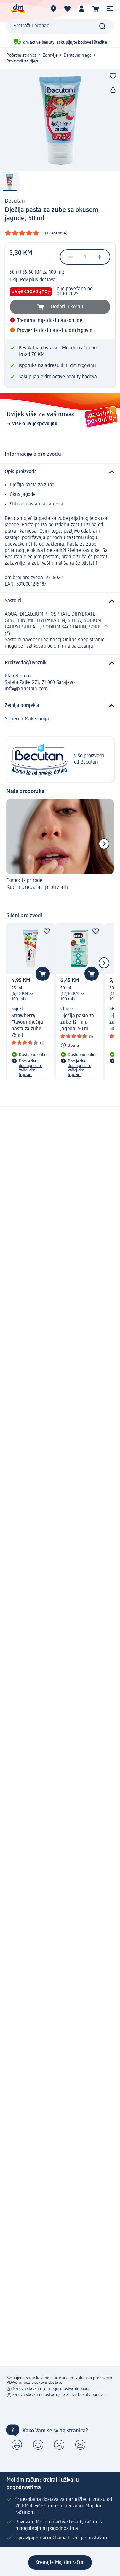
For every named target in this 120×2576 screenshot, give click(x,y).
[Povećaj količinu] (100, 257)
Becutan (15, 201)
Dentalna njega (78, 55)
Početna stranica (22, 55)
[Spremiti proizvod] (113, 76)
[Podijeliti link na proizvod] (113, 90)
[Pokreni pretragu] (102, 26)
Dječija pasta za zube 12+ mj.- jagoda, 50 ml (77, 1022)
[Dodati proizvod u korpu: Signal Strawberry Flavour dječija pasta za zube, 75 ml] (43, 974)
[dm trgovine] (53, 9)
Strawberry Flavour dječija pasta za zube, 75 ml (27, 1026)
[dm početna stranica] (18, 9)
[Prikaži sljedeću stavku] (104, 844)
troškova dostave (47, 2383)
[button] (110, 9)
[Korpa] (96, 9)
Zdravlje (50, 55)
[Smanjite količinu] (71, 257)
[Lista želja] (68, 9)
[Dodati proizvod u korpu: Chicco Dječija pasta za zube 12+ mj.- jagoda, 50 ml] (92, 974)
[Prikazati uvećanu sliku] (60, 120)
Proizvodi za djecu (23, 61)
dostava (48, 280)
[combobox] (60, 26)
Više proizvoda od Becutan (89, 759)
